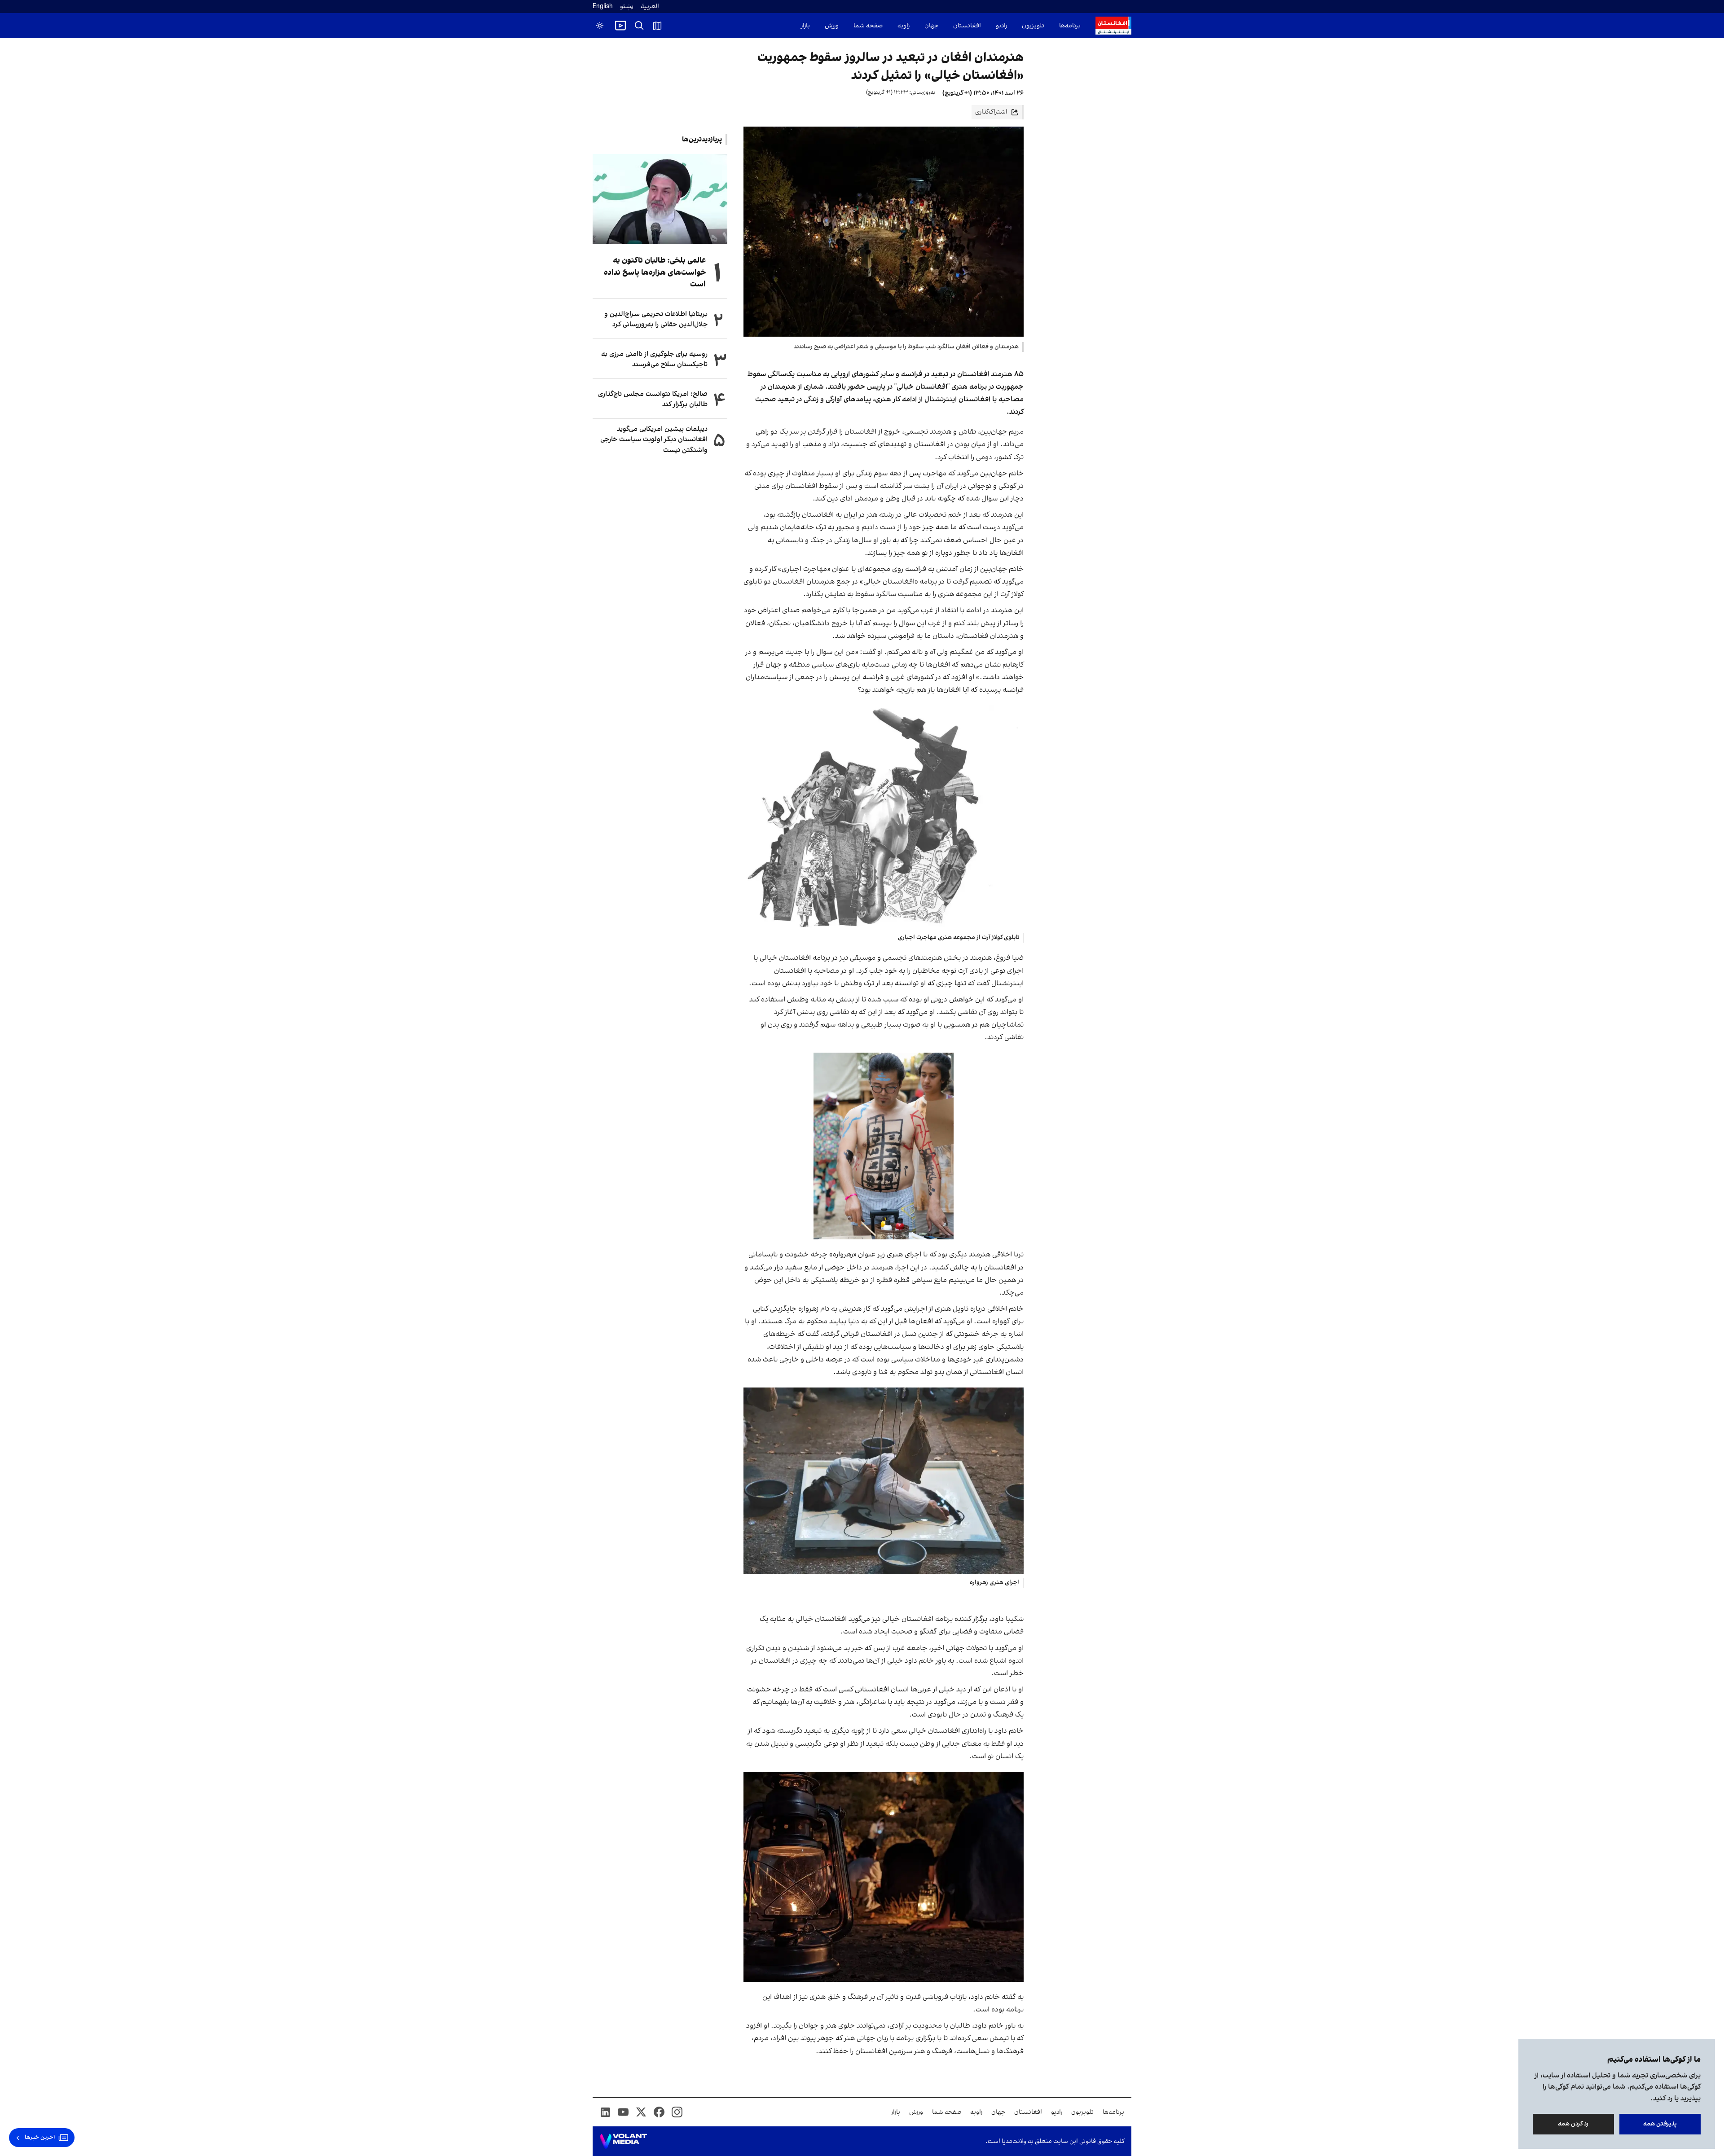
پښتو (627, 7)
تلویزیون (1033, 26)
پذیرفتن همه (1660, 2124)
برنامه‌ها (1070, 26)
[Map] (657, 26)
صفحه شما (868, 26)
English (603, 7)
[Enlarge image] (884, 817)
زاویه (904, 26)
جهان (931, 26)
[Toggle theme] (600, 26)
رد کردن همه (1574, 2124)
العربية (650, 7)
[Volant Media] (623, 2141)
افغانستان (967, 26)
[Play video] (620, 26)
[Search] (639, 26)
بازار (805, 26)
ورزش (832, 26)
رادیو (1001, 26)
